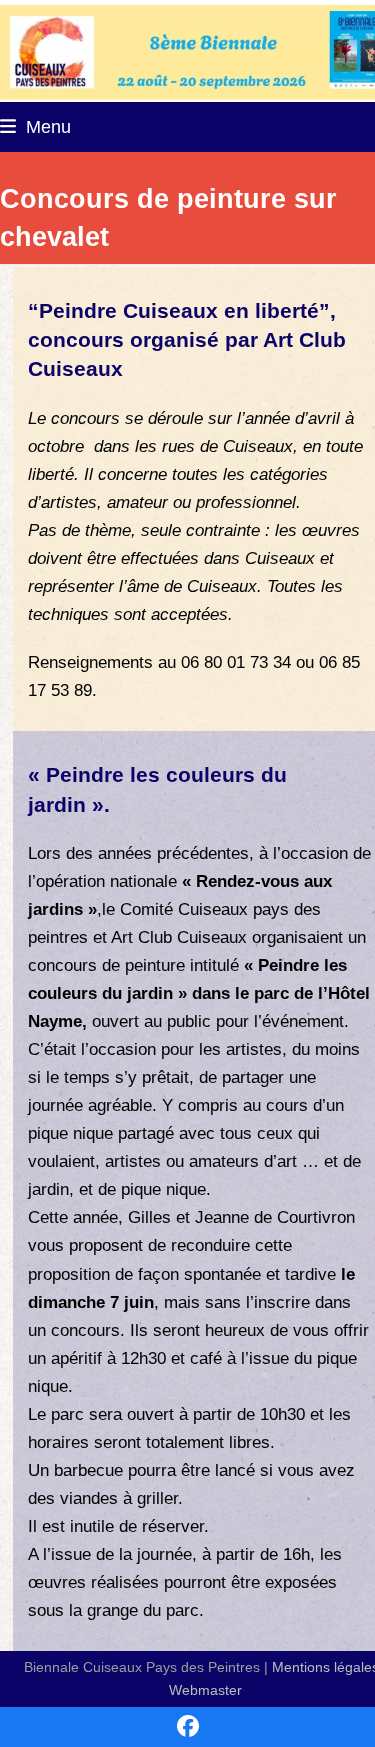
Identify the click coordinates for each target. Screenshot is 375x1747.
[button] (35, 126)
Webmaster (205, 1690)
